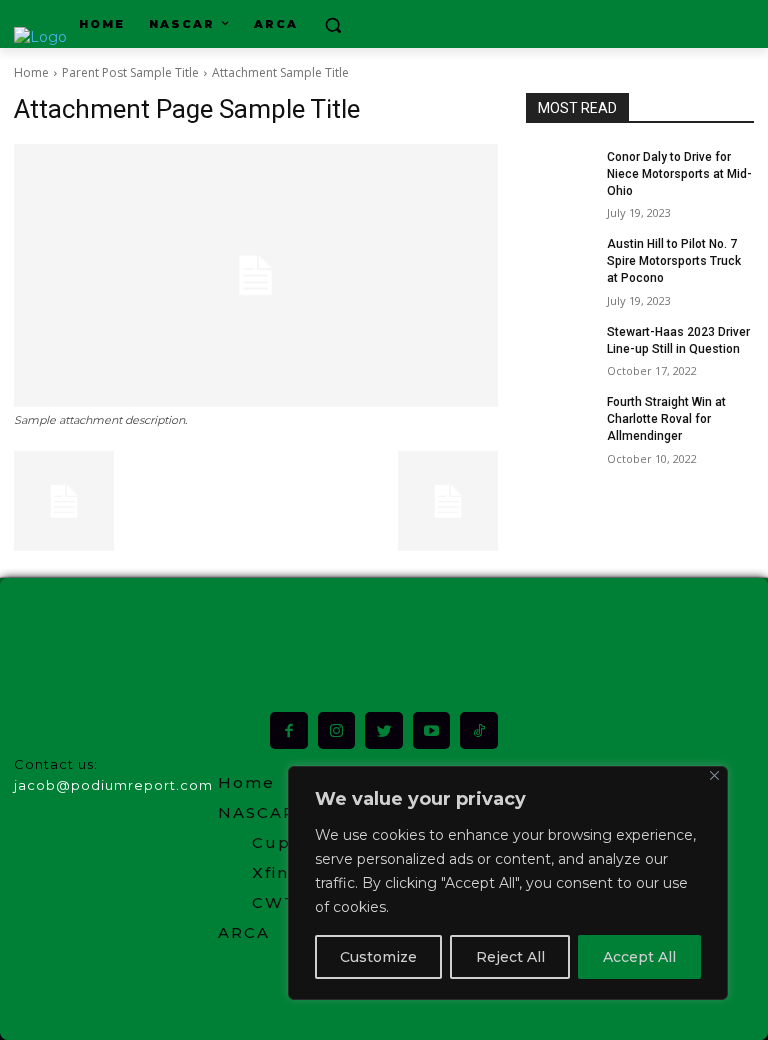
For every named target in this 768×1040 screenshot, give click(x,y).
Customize (378, 957)
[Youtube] (432, 731)
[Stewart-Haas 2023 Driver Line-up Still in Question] (560, 348)
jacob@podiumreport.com (113, 785)
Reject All (510, 957)
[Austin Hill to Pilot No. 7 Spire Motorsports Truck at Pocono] (560, 260)
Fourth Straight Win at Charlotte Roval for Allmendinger (666, 419)
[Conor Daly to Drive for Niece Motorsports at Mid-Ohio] (560, 173)
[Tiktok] (479, 731)
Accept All (639, 957)
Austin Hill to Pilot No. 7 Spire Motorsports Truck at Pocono (674, 261)
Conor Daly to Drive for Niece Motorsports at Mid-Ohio (679, 174)
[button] (333, 24)
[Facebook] (289, 731)
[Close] (714, 775)
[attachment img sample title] (256, 275)
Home (31, 72)
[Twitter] (384, 731)
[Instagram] (337, 731)
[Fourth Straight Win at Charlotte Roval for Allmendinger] (560, 418)
